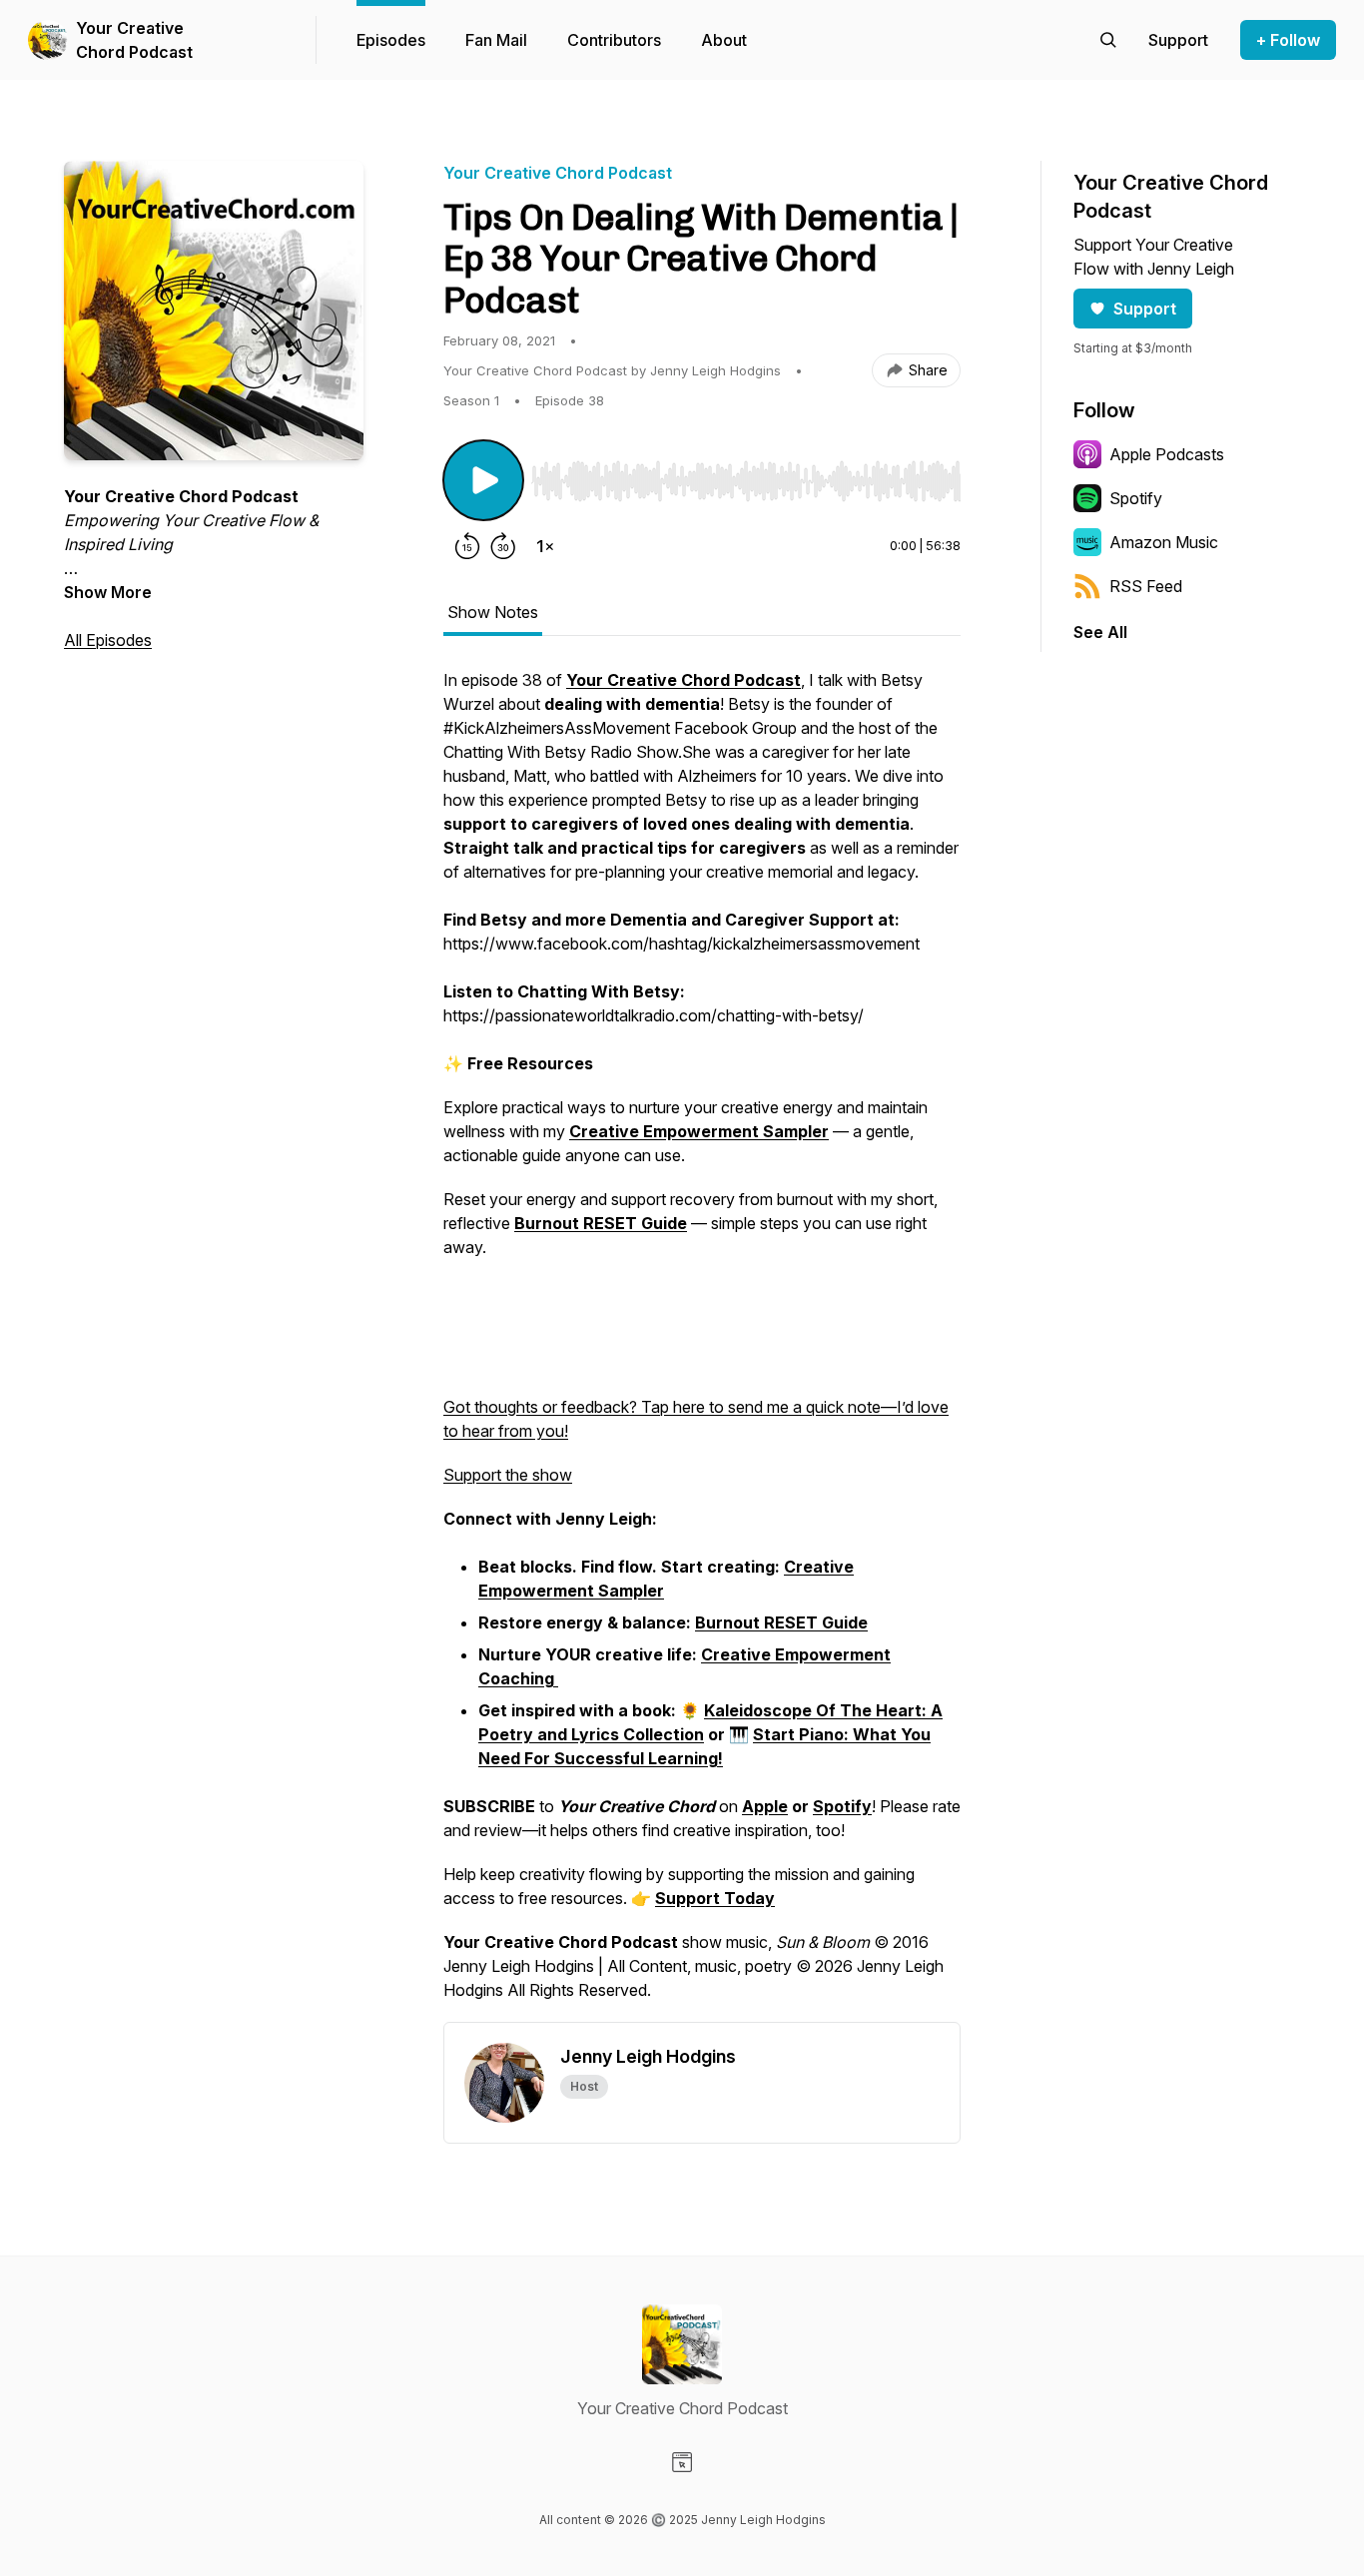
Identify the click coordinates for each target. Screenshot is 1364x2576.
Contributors (614, 40)
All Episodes (108, 640)
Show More (108, 592)
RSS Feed (1146, 586)
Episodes (391, 40)
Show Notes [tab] (493, 612)
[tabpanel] (702, 1345)
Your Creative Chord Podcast (134, 40)
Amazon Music (1164, 542)
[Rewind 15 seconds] (467, 546)
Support (1145, 309)
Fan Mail (496, 40)
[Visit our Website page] (682, 2462)
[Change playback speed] (545, 546)
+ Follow (1288, 40)
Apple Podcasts (1167, 454)
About (724, 40)
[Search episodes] (1108, 40)
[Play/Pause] (483, 480)
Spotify (1136, 498)
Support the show (508, 1475)
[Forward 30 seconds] (503, 546)
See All (1100, 632)
